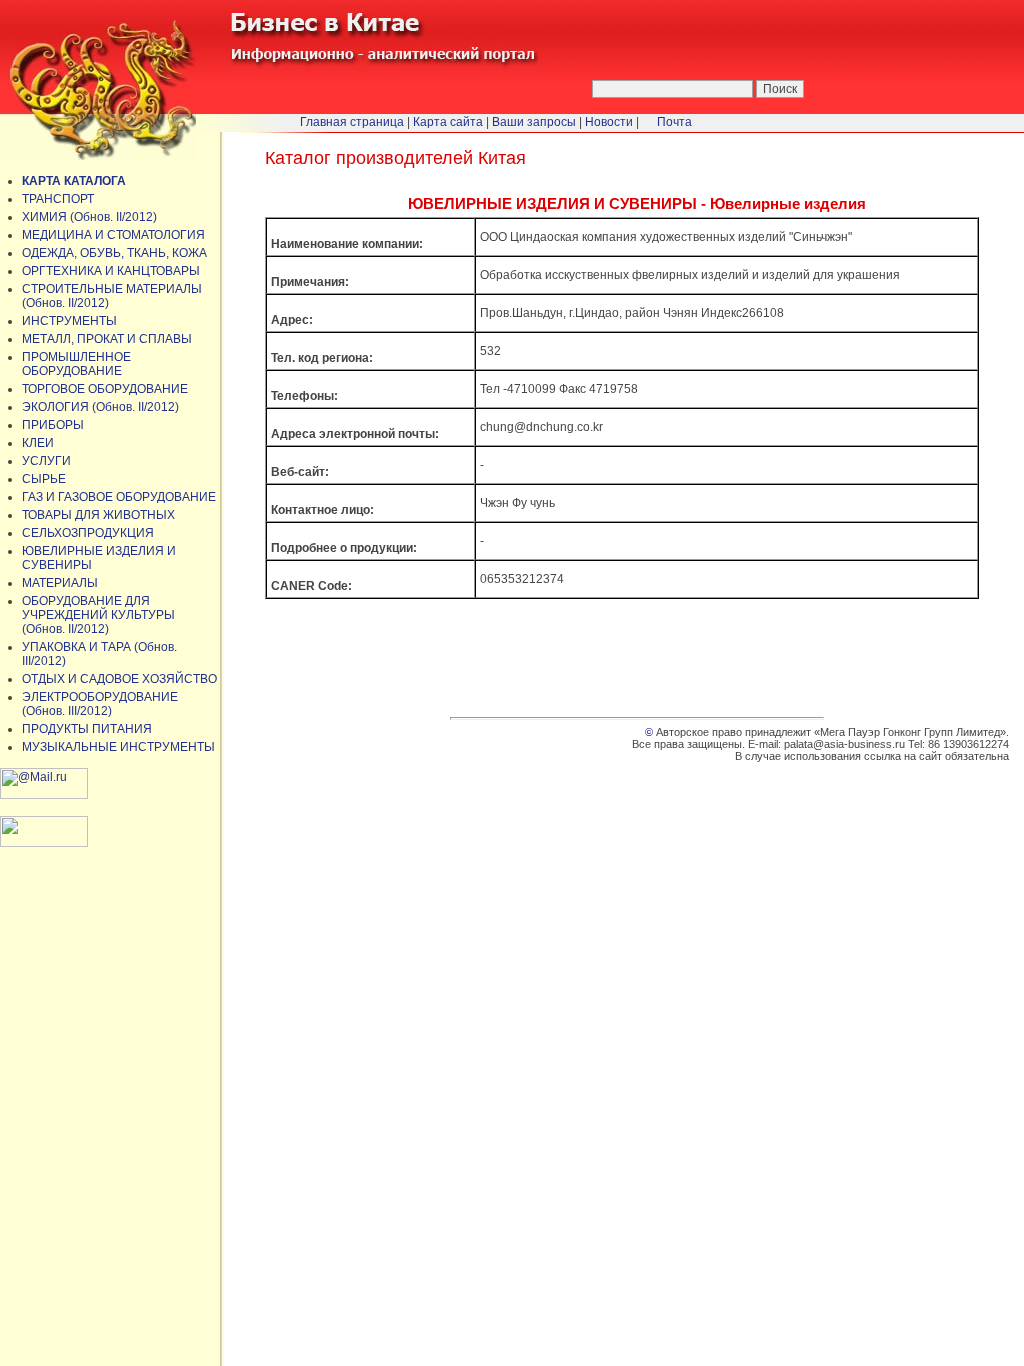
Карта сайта (448, 122)
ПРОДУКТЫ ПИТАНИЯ (87, 729)
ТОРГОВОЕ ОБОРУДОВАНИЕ (105, 389)
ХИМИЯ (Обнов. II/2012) (89, 217)
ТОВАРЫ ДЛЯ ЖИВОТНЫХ (98, 515)
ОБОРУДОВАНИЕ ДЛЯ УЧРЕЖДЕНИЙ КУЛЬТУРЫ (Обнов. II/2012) (98, 615)
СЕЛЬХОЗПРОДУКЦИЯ (88, 533)
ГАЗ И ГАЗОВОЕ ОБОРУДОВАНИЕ (119, 497)
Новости (609, 122)
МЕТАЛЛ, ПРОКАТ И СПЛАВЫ (107, 339)
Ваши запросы (534, 122)
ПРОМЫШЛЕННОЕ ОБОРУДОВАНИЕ (76, 364)
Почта (674, 122)
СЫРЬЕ (44, 479)
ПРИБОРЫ (53, 425)
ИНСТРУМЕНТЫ (69, 321)
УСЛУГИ (46, 461)
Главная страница (352, 122)
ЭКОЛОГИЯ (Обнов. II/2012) (100, 407)
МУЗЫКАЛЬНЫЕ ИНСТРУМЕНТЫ (118, 747)
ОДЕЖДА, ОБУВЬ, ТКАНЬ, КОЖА (114, 253)
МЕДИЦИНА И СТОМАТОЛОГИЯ (113, 235)
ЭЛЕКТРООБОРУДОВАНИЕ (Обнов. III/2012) (100, 704)
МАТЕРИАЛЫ (60, 583)
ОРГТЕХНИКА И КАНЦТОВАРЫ (111, 271)
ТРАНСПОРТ (58, 199)
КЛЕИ (38, 443)
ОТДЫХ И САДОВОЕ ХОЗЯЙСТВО (119, 679)
